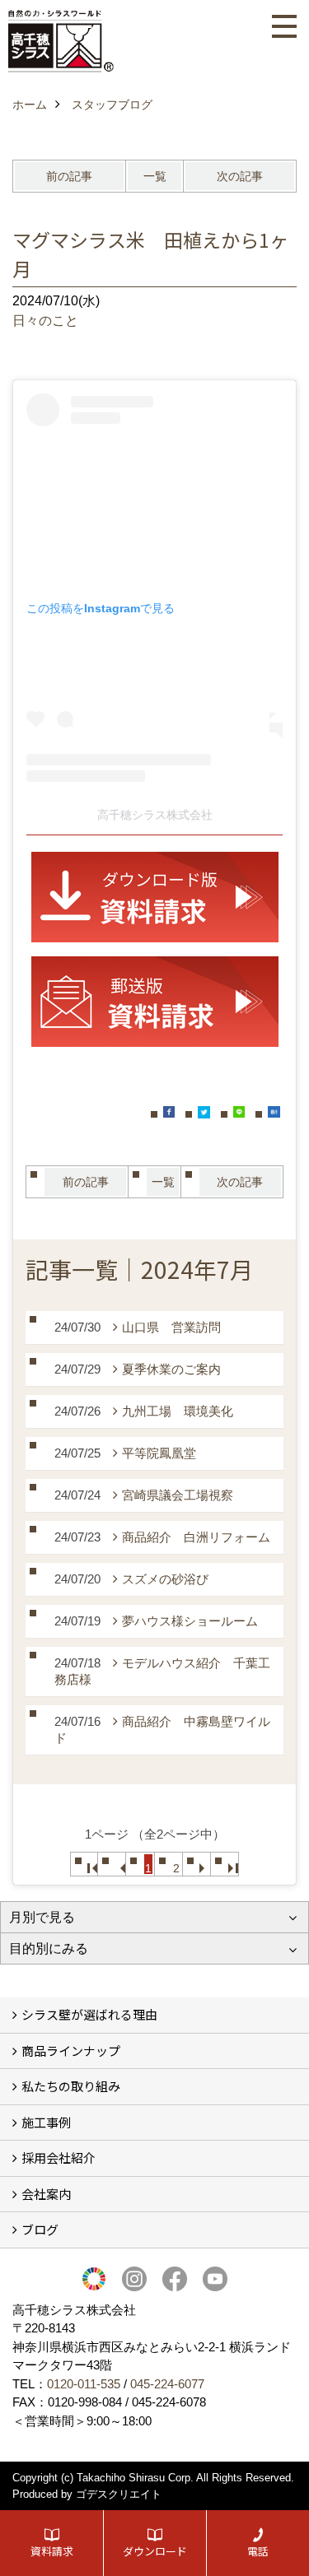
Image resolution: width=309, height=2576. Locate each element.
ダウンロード (155, 2551)
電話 (258, 2551)
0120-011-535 (84, 2384)
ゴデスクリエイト (119, 2494)
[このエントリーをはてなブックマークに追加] (274, 1112)
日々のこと (45, 321)
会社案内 (46, 2194)
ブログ (40, 2229)
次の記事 (240, 176)
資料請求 (52, 2551)
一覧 (155, 176)
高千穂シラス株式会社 (155, 815)
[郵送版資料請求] (154, 1002)
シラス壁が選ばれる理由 (89, 2014)
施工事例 (46, 2122)
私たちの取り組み (71, 2086)
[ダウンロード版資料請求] (154, 897)
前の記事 (69, 176)
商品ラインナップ (71, 2051)
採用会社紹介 (59, 2158)
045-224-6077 (167, 2384)
